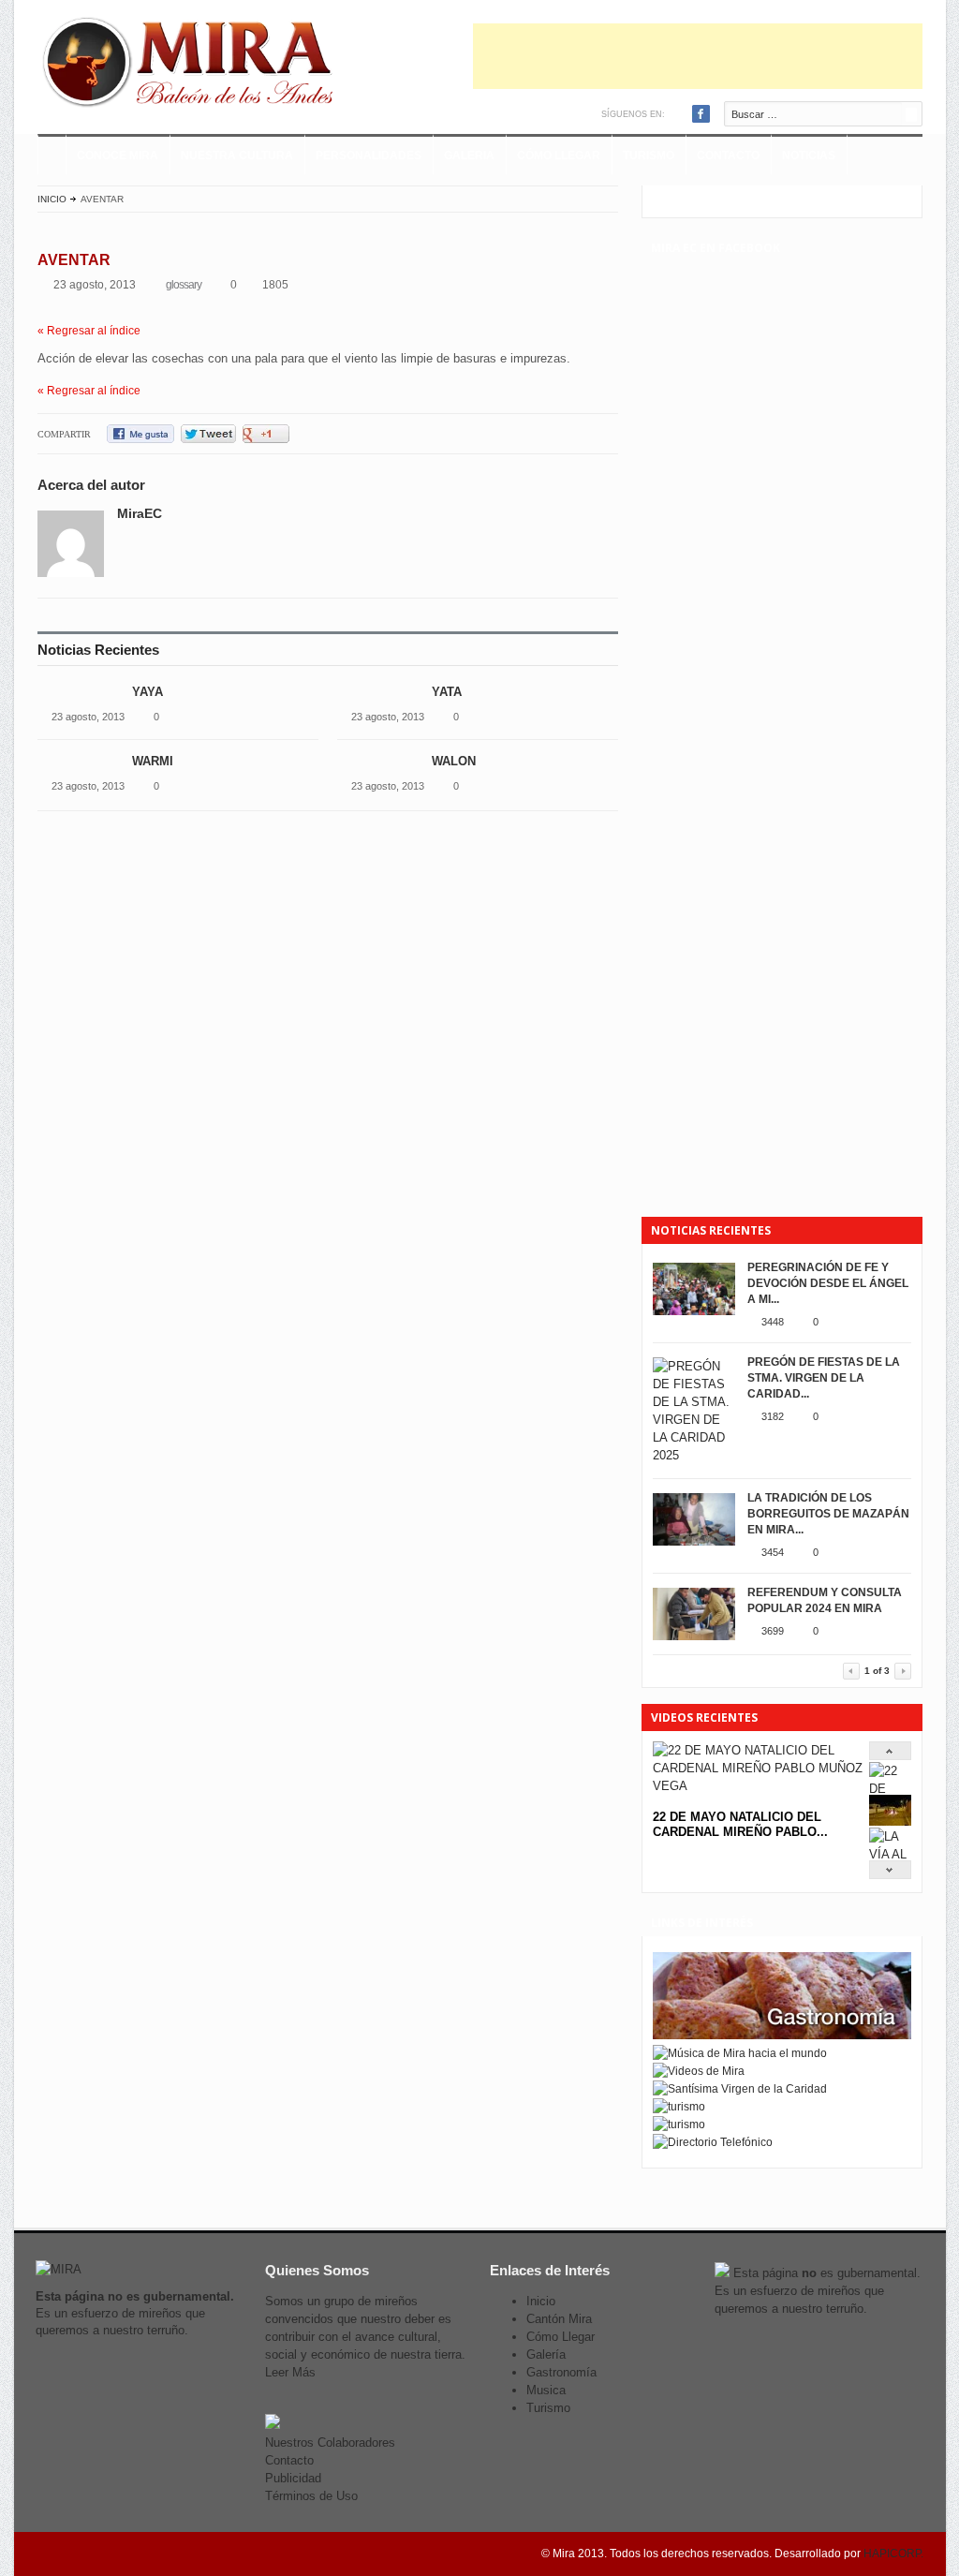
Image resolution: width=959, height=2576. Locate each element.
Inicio (52, 199)
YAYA (148, 692)
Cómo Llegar (559, 155)
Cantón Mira (559, 2319)
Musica (546, 2390)
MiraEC (140, 513)
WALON (454, 761)
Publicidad (293, 2478)
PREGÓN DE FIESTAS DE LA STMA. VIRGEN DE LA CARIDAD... (824, 1378)
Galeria (469, 155)
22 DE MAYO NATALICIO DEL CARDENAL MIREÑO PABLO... (740, 1824)
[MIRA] (192, 66)
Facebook (701, 114)
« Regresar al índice (89, 331)
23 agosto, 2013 (88, 717)
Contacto (728, 155)
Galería (546, 2354)
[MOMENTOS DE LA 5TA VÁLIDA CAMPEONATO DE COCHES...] (890, 1821)
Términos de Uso (311, 2496)
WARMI (153, 761)
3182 (773, 1416)
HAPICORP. (893, 2554)
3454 (773, 1552)
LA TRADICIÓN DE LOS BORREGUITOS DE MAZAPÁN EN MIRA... (828, 1514)
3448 (773, 1322)
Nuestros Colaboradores (330, 2443)
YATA (449, 692)
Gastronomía (561, 2372)
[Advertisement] (698, 56)
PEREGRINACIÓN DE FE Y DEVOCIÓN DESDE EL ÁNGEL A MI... (828, 1283)
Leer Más (290, 2372)
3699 (773, 1631)
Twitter (681, 114)
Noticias (809, 155)
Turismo (649, 155)
